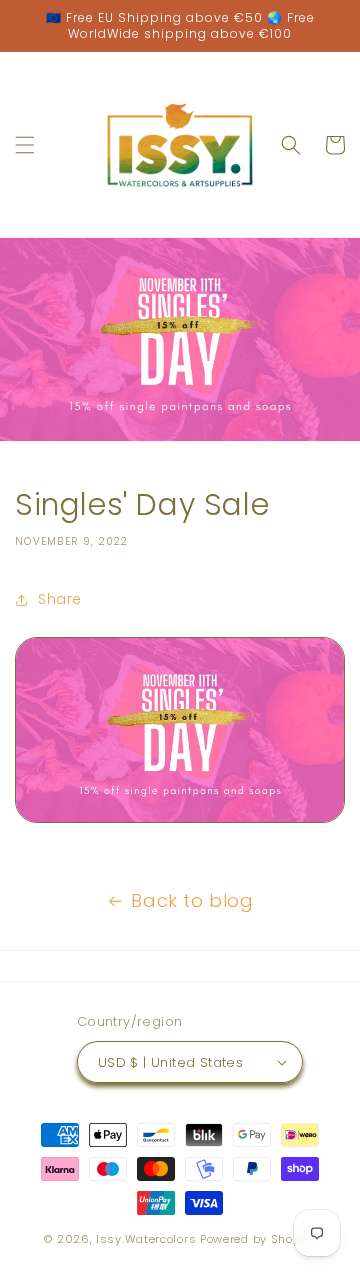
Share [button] (60, 599)
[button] (25, 145)
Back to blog (192, 900)
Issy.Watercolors (146, 1239)
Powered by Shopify (258, 1239)
